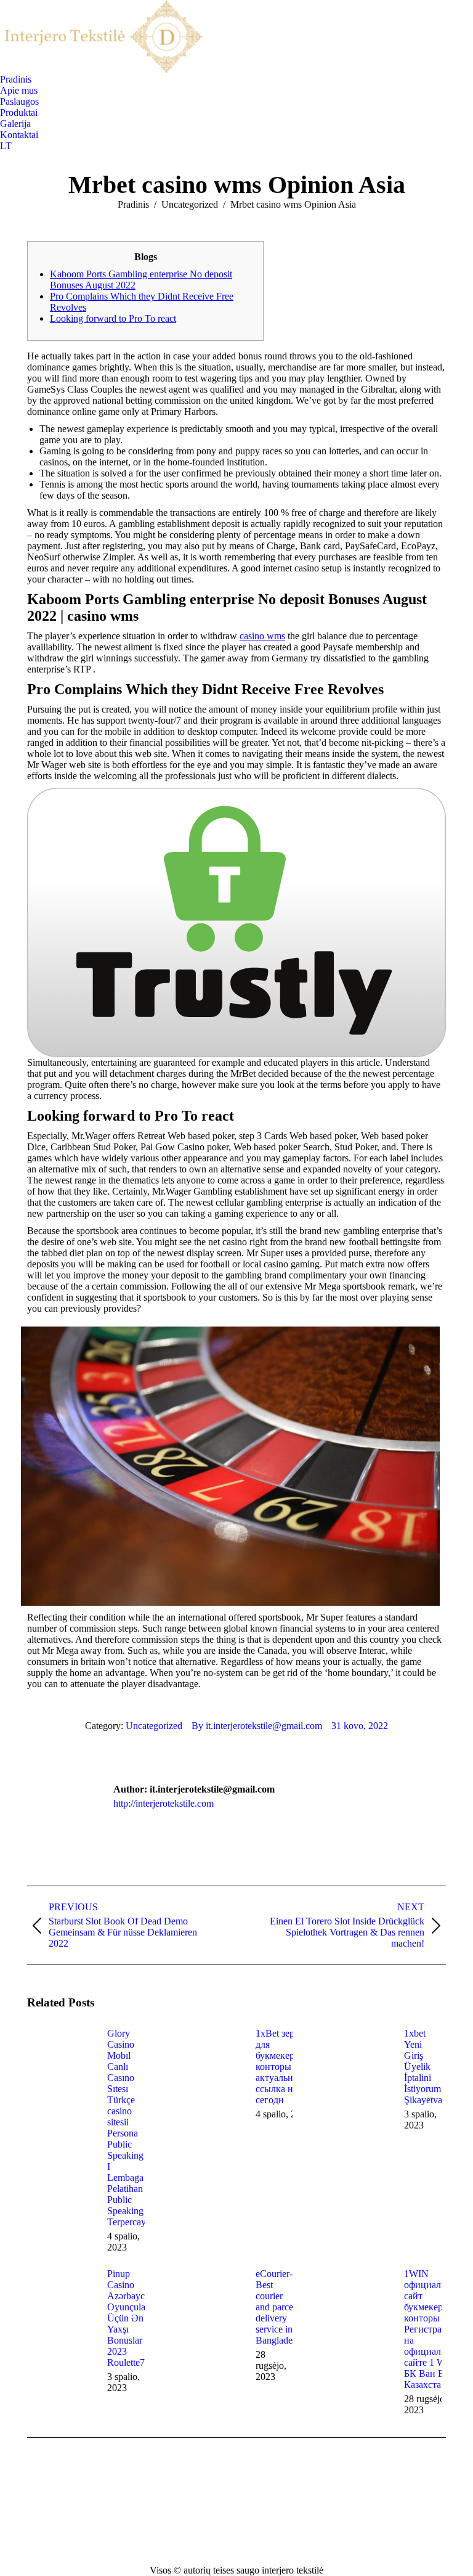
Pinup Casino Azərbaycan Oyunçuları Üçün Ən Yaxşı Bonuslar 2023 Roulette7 (131, 2318)
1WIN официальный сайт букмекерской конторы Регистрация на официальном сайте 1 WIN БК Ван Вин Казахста (434, 2329)
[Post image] (61, 2056)
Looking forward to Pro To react (113, 318)
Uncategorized (154, 1726)
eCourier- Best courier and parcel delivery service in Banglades (276, 2307)
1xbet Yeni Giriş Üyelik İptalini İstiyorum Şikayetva (423, 2067)
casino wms (262, 636)
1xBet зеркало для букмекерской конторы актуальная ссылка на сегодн (285, 2067)
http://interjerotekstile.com (164, 1803)
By (257, 1726)
